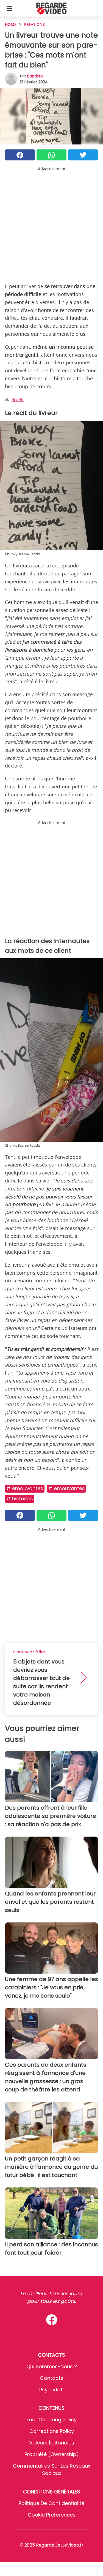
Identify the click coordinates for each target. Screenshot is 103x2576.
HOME (11, 24)
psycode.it (52, 2390)
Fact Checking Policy (51, 2420)
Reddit (18, 400)
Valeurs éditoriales (52, 2443)
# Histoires (20, 1499)
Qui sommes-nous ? (52, 2366)
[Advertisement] (51, 224)
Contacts (52, 2378)
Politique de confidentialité (51, 2503)
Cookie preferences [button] (52, 2515)
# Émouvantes (25, 1488)
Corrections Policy (52, 2431)
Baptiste (35, 76)
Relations (34, 24)
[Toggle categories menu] (9, 8)
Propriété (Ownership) (52, 2454)
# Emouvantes (66, 1488)
